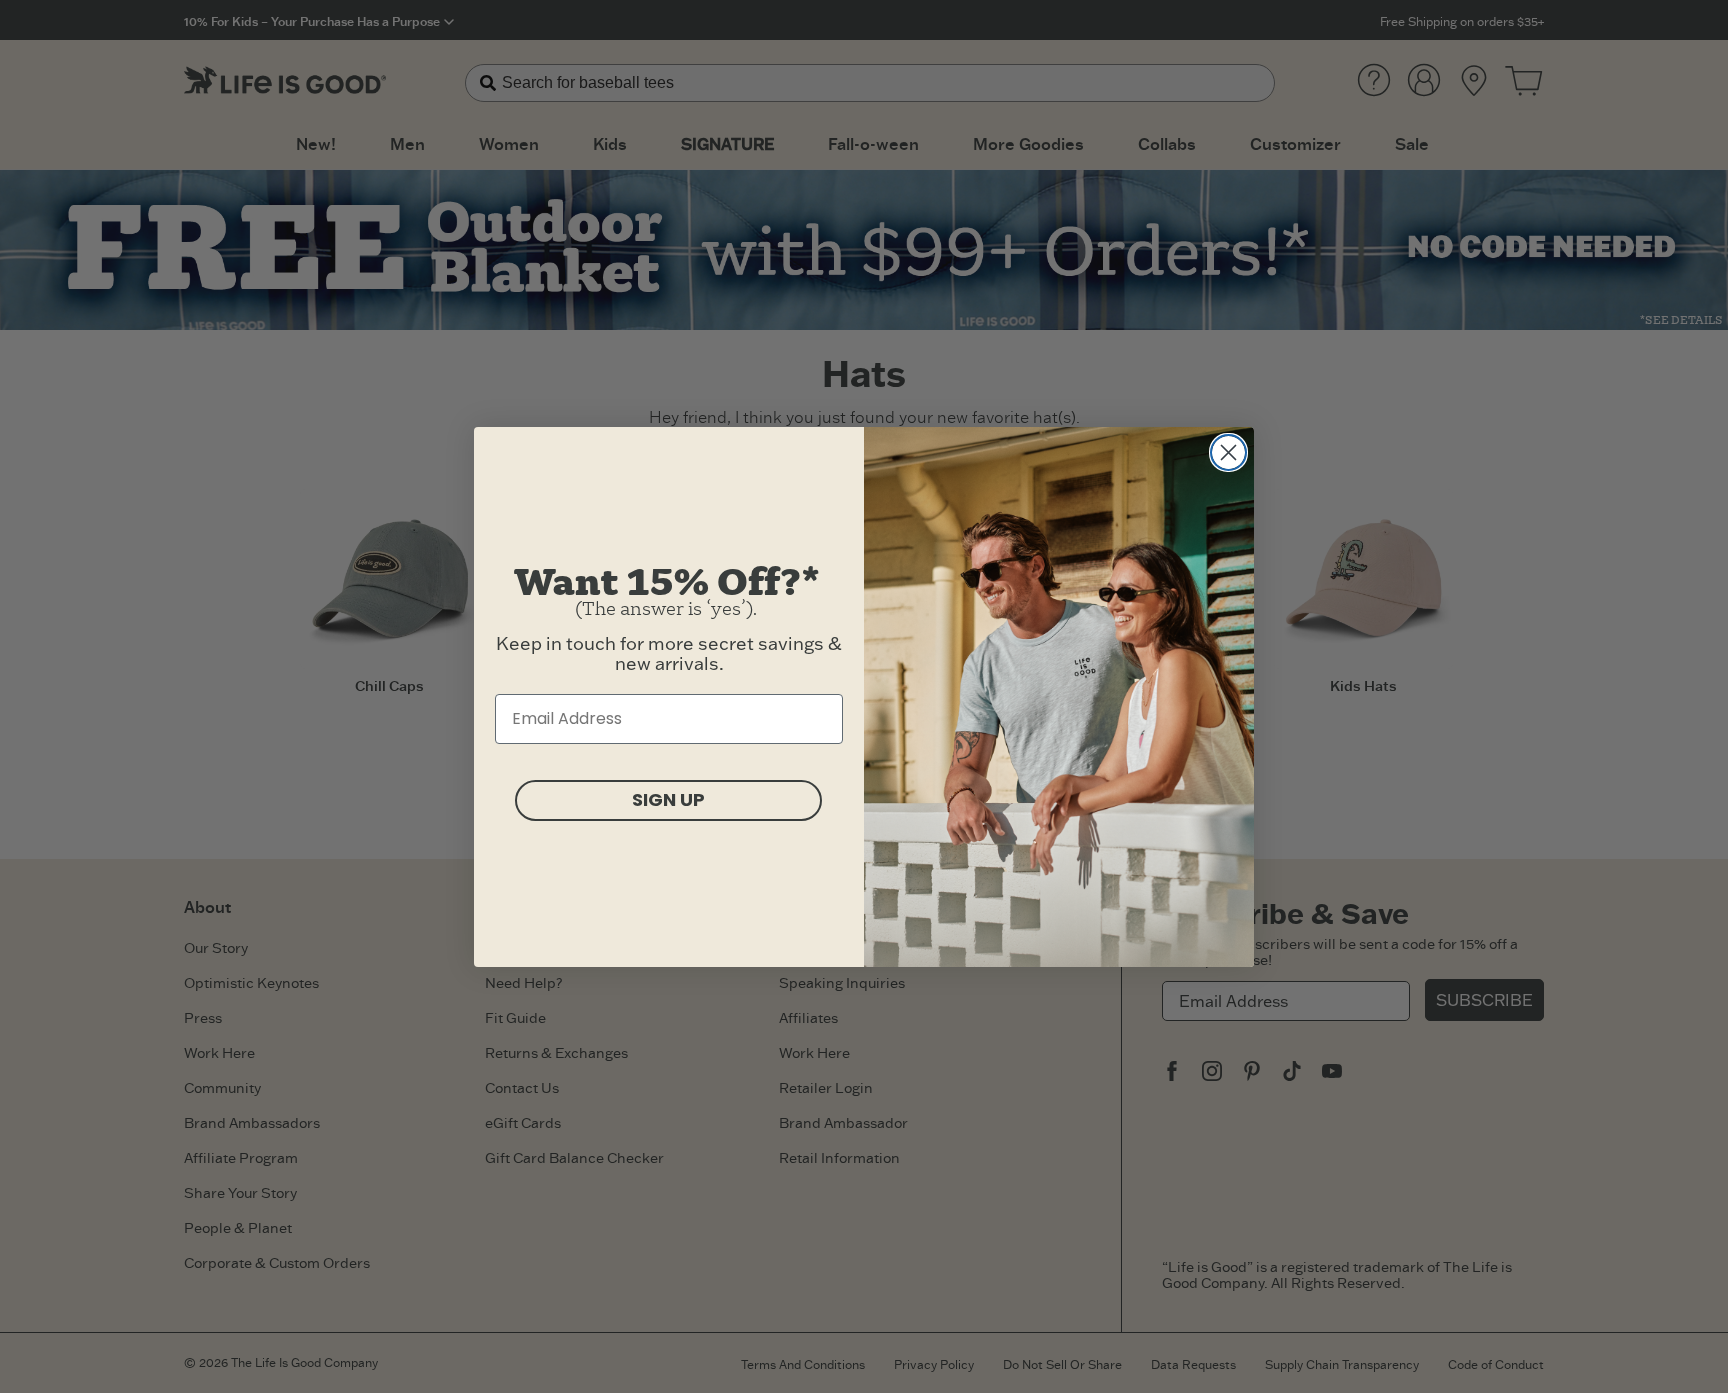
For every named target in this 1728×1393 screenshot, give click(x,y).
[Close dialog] (1228, 452)
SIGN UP (668, 799)
